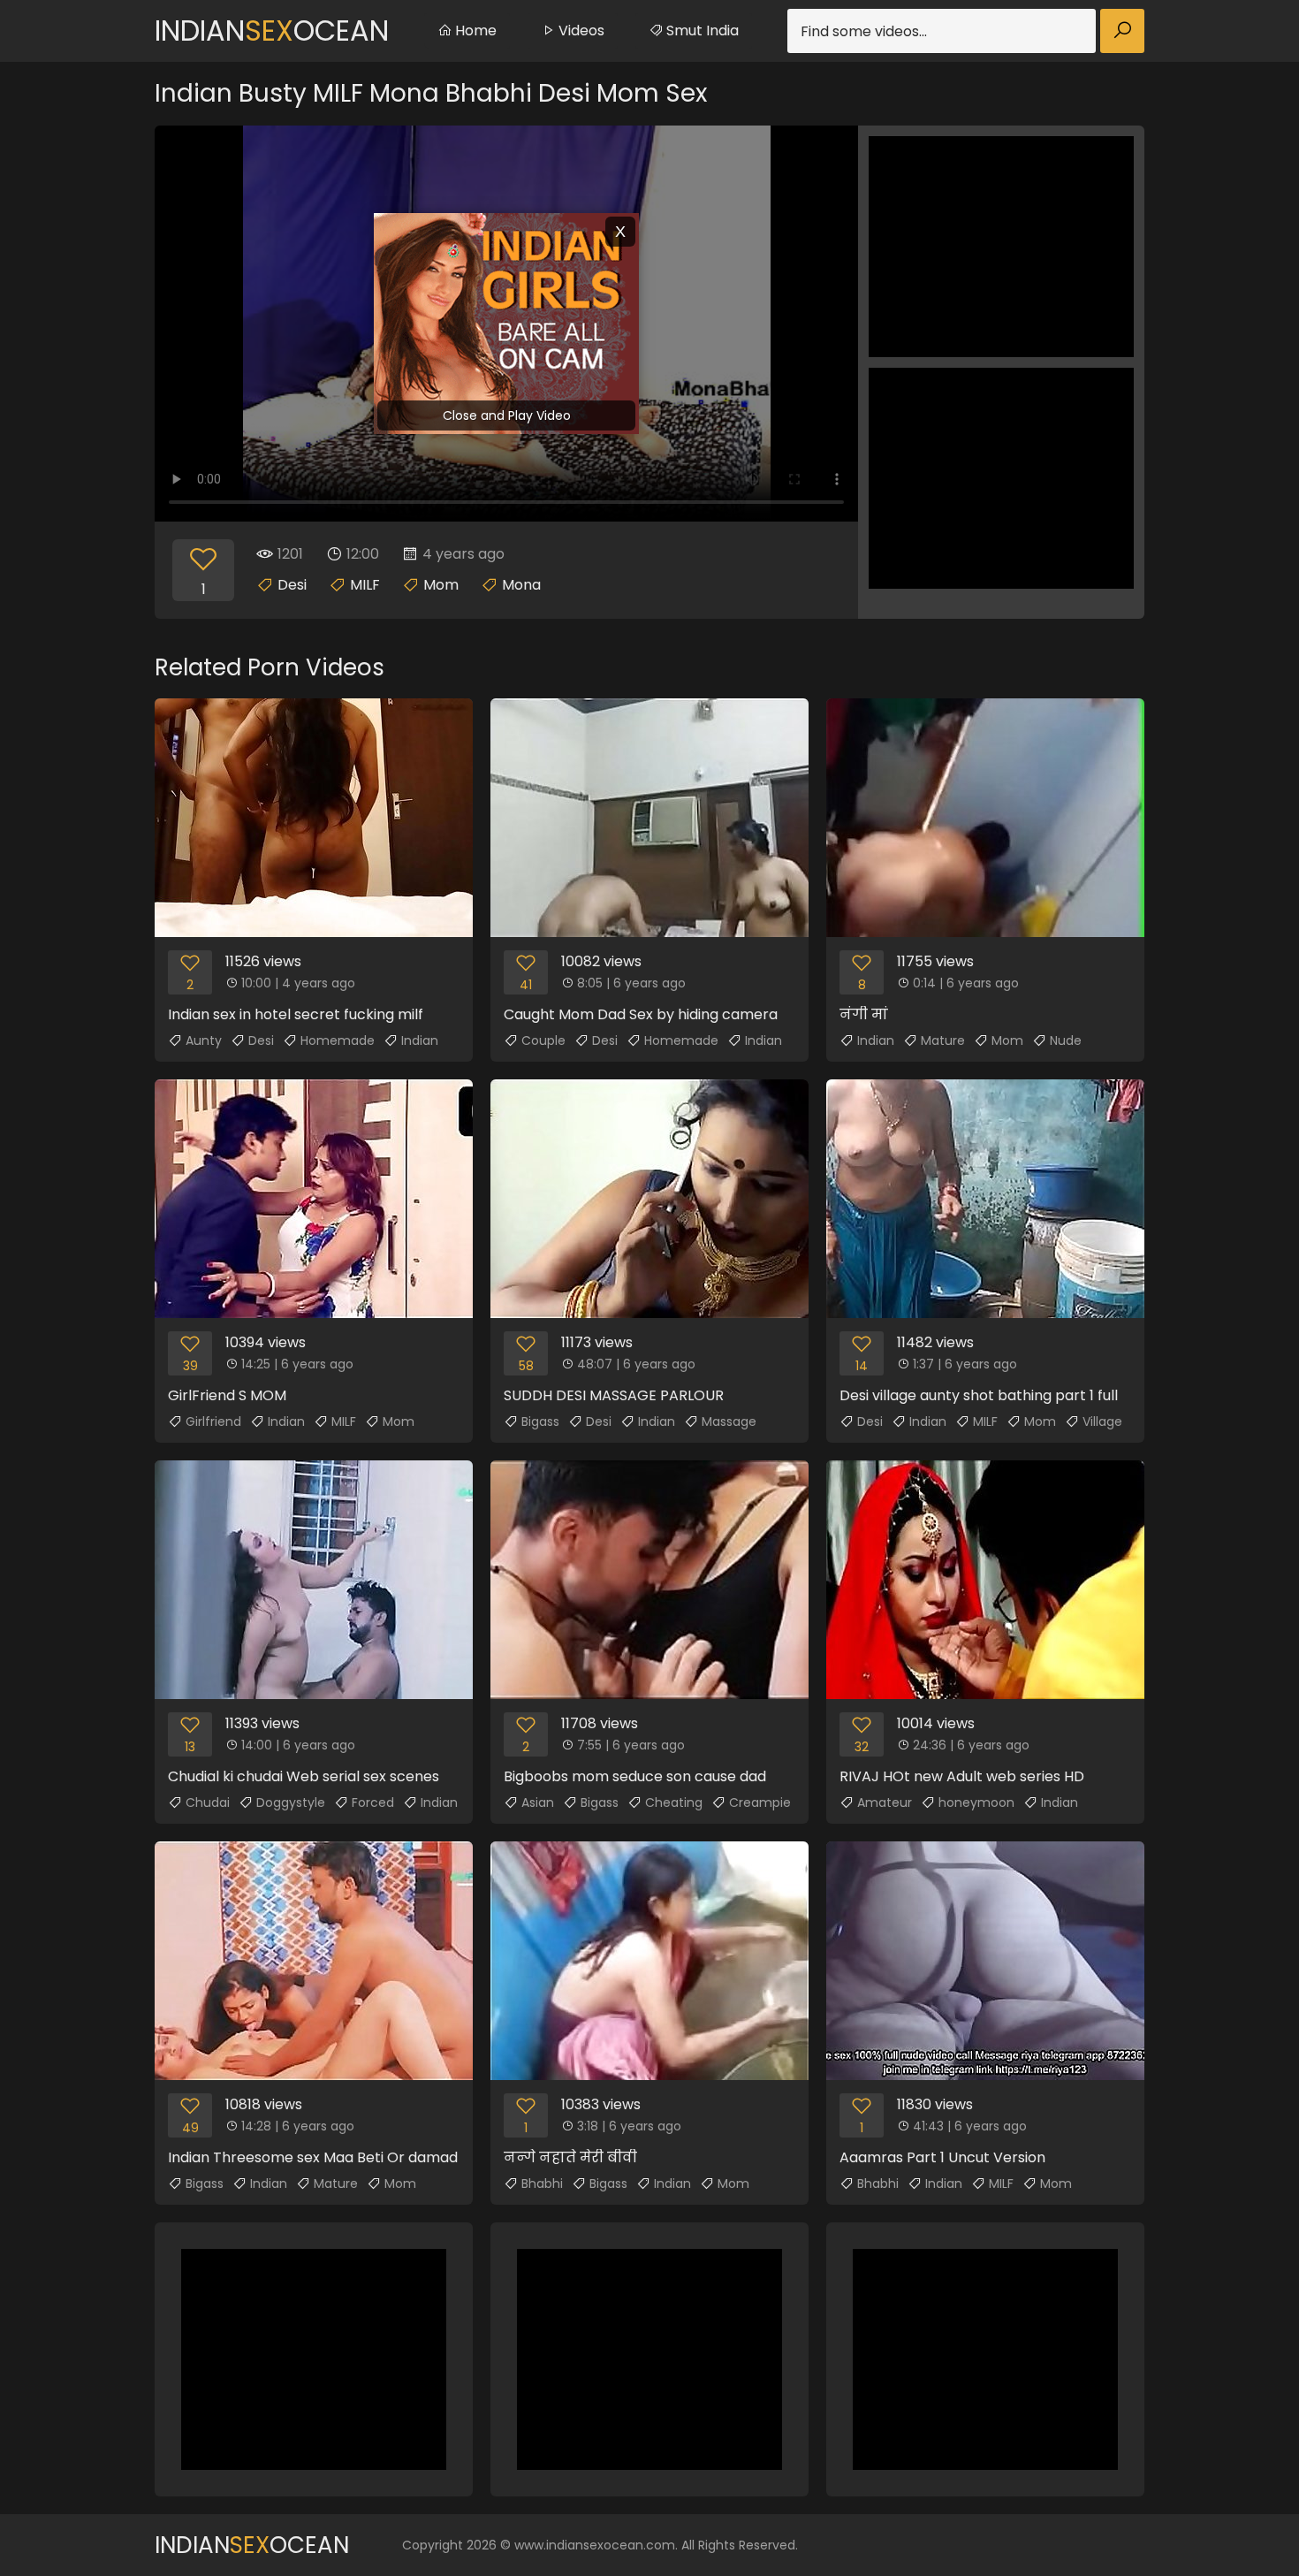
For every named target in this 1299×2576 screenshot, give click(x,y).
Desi (292, 585)
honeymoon (976, 1802)
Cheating (674, 1802)
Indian (420, 1040)
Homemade (338, 1040)
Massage (729, 1421)
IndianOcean (272, 30)
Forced (373, 1802)
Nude (1066, 1040)
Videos (580, 30)
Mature (943, 1040)
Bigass (540, 1421)
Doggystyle (291, 1802)
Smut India (701, 30)
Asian (538, 1802)
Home (474, 30)
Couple (543, 1040)
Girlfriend (213, 1421)
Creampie (760, 1802)
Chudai (208, 1802)
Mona (521, 585)
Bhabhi (542, 2184)
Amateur (885, 1802)
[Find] (1122, 31)
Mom (441, 585)
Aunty (204, 1040)
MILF (365, 585)
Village (1102, 1421)
